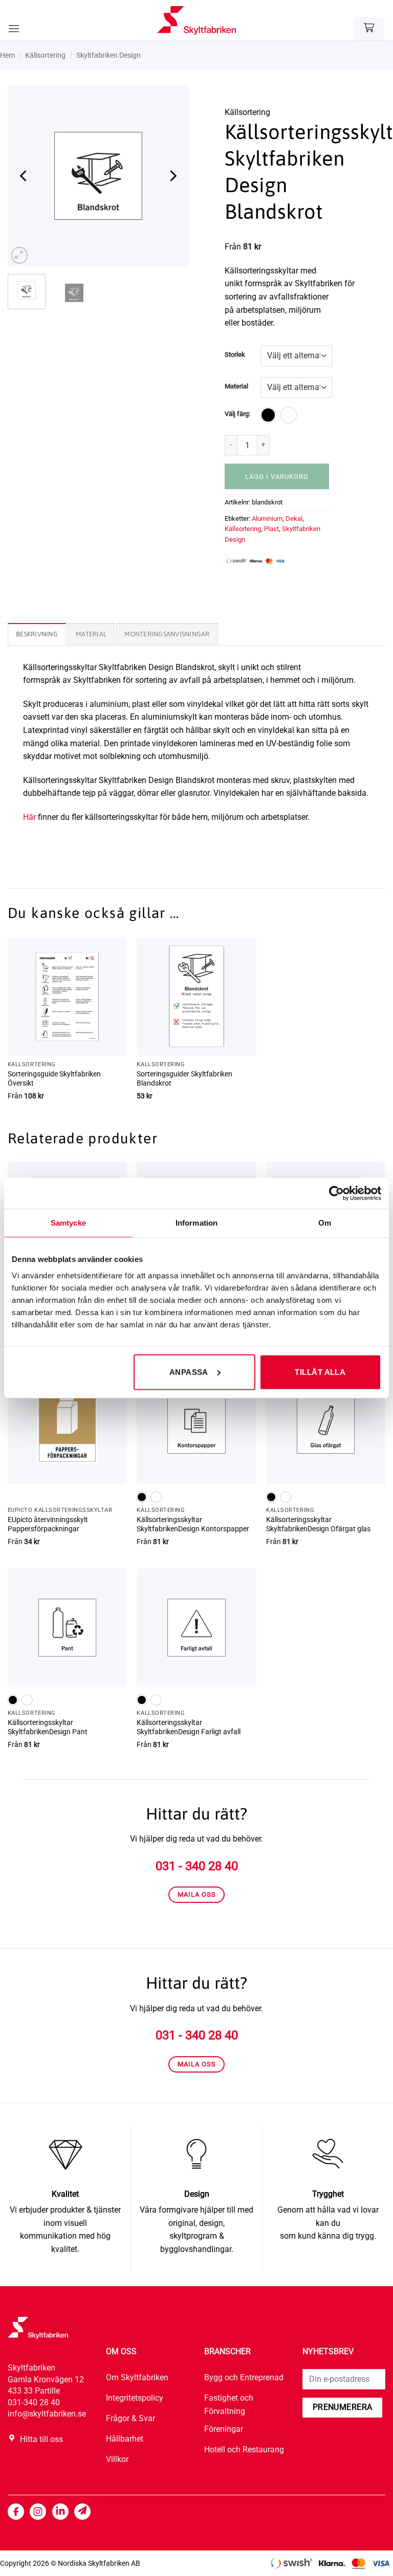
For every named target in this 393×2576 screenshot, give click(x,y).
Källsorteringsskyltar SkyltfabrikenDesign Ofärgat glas (318, 1525)
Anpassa (189, 1372)
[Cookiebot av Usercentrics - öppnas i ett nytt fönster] (336, 1193)
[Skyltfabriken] (196, 20)
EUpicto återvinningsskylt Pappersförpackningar (48, 1525)
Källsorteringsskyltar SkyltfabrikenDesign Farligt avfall (189, 1728)
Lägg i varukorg (277, 477)
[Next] (172, 176)
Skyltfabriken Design (108, 55)
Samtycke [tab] (68, 1223)
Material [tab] (91, 634)
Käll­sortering (45, 55)
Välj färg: (237, 414)
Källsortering (243, 529)
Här (29, 817)
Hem (7, 55)
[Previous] (24, 176)
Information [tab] (196, 1223)
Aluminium (267, 519)
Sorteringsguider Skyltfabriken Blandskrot (184, 1079)
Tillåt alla (320, 1372)
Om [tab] (325, 1223)
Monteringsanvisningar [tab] (167, 634)
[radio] (268, 415)
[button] (14, 28)
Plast (271, 529)
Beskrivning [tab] (37, 634)
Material (236, 386)
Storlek (235, 355)
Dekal (294, 519)
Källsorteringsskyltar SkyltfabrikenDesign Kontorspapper (193, 1525)
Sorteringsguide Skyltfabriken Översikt (54, 1079)
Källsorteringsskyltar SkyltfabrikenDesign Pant (48, 1728)
